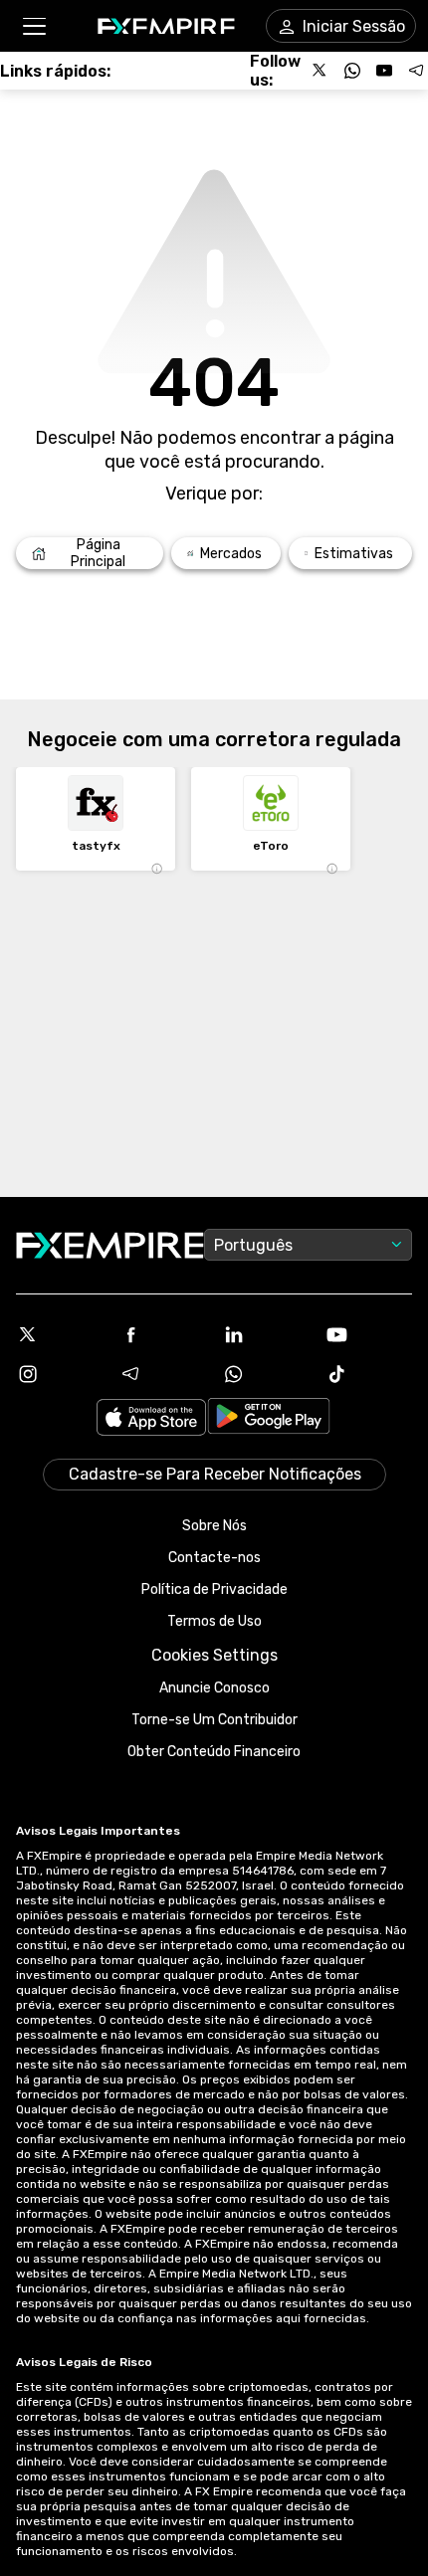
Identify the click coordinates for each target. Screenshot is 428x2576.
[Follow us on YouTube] (384, 71)
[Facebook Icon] (163, 1334)
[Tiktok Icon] (369, 1374)
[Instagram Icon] (60, 1374)
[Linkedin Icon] (266, 1334)
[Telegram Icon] (163, 1374)
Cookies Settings (214, 1655)
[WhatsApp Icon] (266, 1374)
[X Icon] (60, 1334)
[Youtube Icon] (369, 1334)
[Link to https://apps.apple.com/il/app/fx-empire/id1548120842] (151, 1419)
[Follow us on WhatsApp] (352, 71)
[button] (33, 26)
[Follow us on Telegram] (416, 71)
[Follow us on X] (321, 71)
